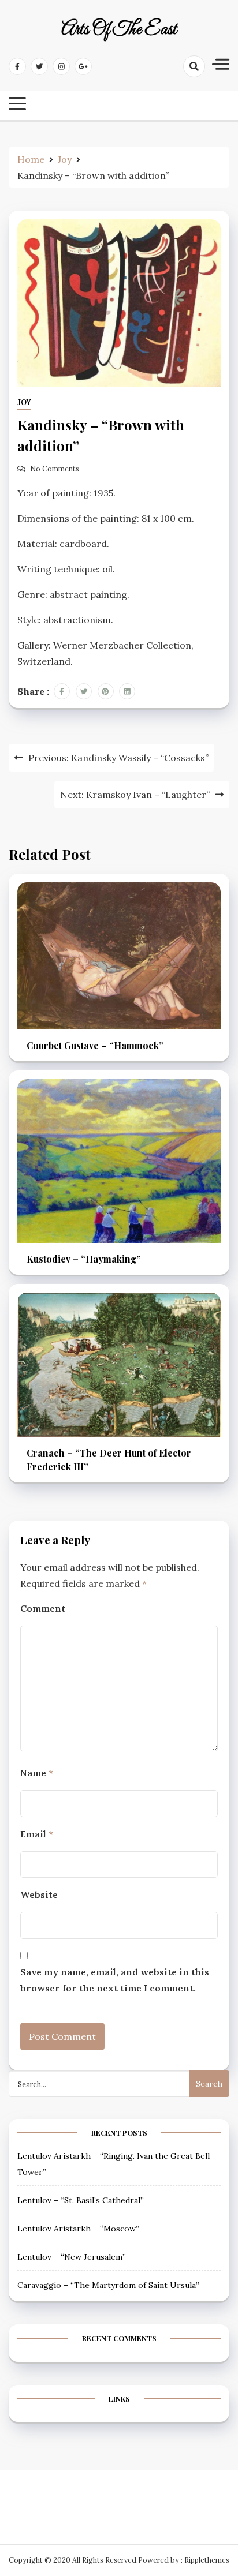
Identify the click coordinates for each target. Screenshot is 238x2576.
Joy (24, 402)
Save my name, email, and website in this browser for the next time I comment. (115, 1980)
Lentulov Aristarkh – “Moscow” (78, 2229)
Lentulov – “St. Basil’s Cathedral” (81, 2200)
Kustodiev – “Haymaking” (84, 1259)
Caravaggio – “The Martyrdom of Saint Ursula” (108, 2285)
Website (39, 1894)
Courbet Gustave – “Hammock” (95, 1045)
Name (37, 1773)
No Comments (55, 469)
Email (37, 1834)
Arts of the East (119, 30)
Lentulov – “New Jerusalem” (72, 2257)
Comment (43, 1608)
